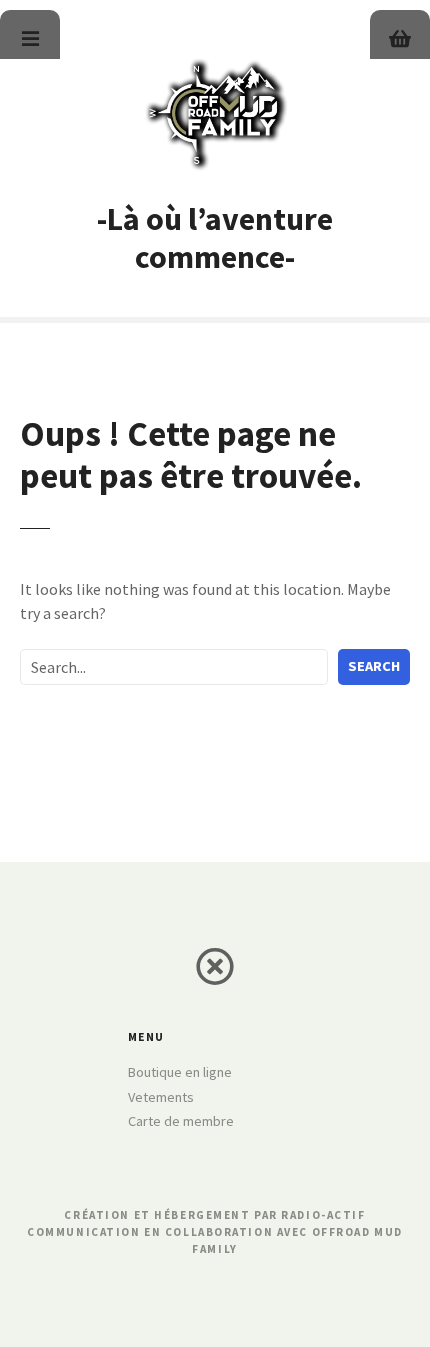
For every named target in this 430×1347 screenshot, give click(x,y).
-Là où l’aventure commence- (215, 238)
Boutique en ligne (180, 1072)
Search (374, 666)
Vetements (161, 1097)
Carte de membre (181, 1121)
